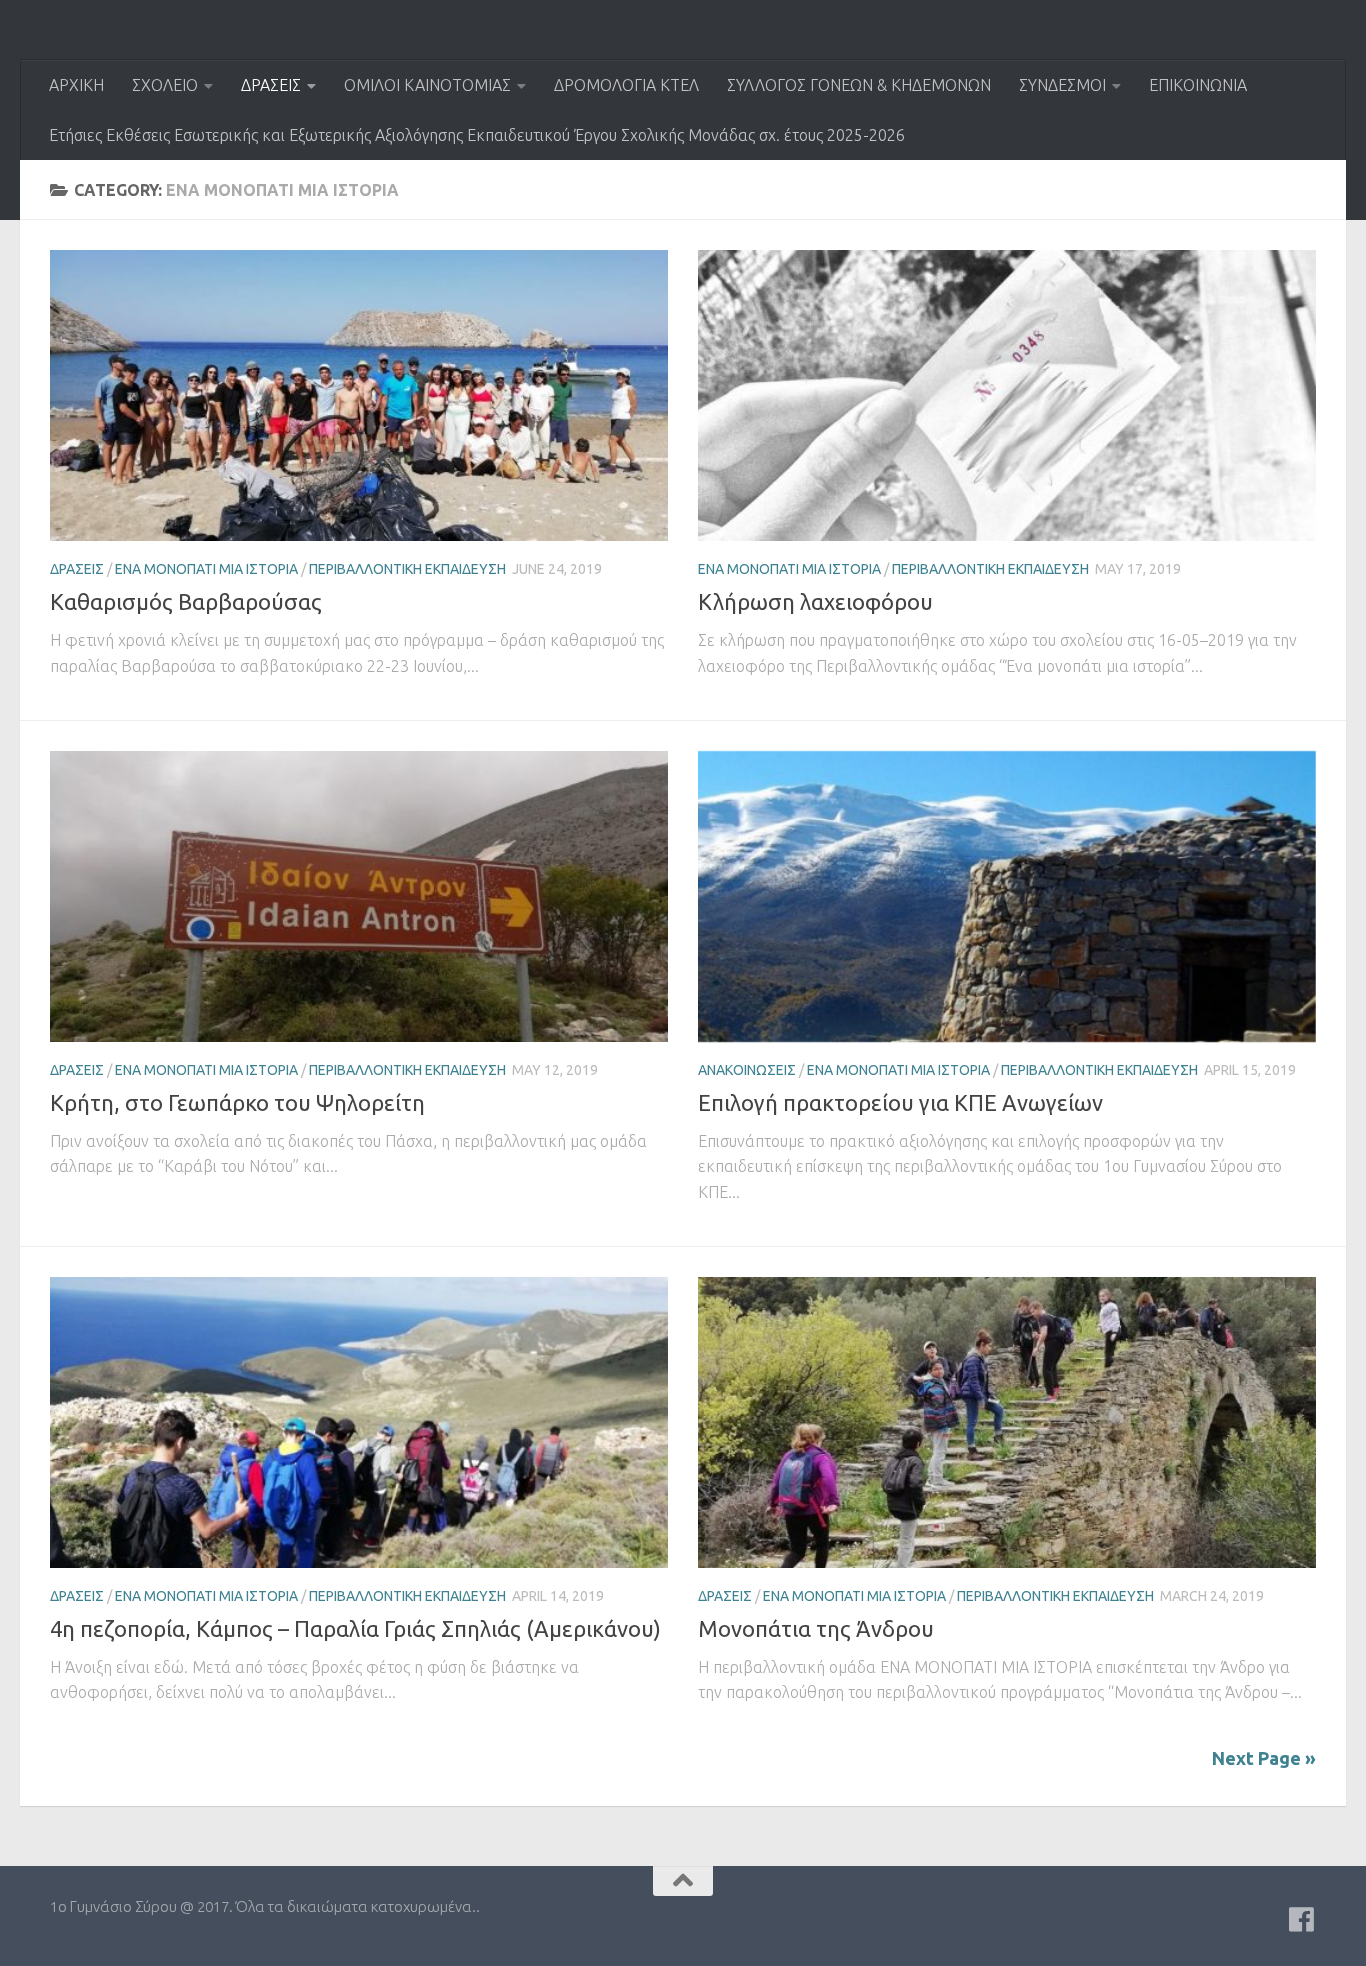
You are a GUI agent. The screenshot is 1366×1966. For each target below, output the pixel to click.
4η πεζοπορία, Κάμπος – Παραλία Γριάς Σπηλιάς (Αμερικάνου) (355, 1628)
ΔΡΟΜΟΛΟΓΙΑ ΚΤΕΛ (626, 85)
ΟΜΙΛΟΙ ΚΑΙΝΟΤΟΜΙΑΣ (427, 85)
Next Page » (1264, 1758)
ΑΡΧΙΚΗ (76, 85)
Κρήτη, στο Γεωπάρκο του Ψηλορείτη (237, 1102)
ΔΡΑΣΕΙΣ (271, 85)
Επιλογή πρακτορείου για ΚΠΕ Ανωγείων (900, 1102)
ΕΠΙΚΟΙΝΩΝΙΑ (1198, 85)
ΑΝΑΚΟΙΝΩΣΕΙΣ (747, 1070)
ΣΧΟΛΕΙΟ (165, 85)
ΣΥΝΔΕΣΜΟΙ (1062, 85)
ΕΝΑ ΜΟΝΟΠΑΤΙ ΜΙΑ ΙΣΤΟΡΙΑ (206, 569)
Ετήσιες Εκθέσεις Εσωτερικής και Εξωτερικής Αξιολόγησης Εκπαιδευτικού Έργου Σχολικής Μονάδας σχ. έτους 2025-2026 (477, 135)
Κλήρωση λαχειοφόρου (815, 601)
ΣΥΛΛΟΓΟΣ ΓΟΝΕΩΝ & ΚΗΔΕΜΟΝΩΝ (859, 85)
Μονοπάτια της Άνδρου (816, 1628)
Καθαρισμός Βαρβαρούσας (186, 601)
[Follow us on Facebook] (1302, 1920)
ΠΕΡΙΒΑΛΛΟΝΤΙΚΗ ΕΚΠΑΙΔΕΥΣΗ (407, 569)
